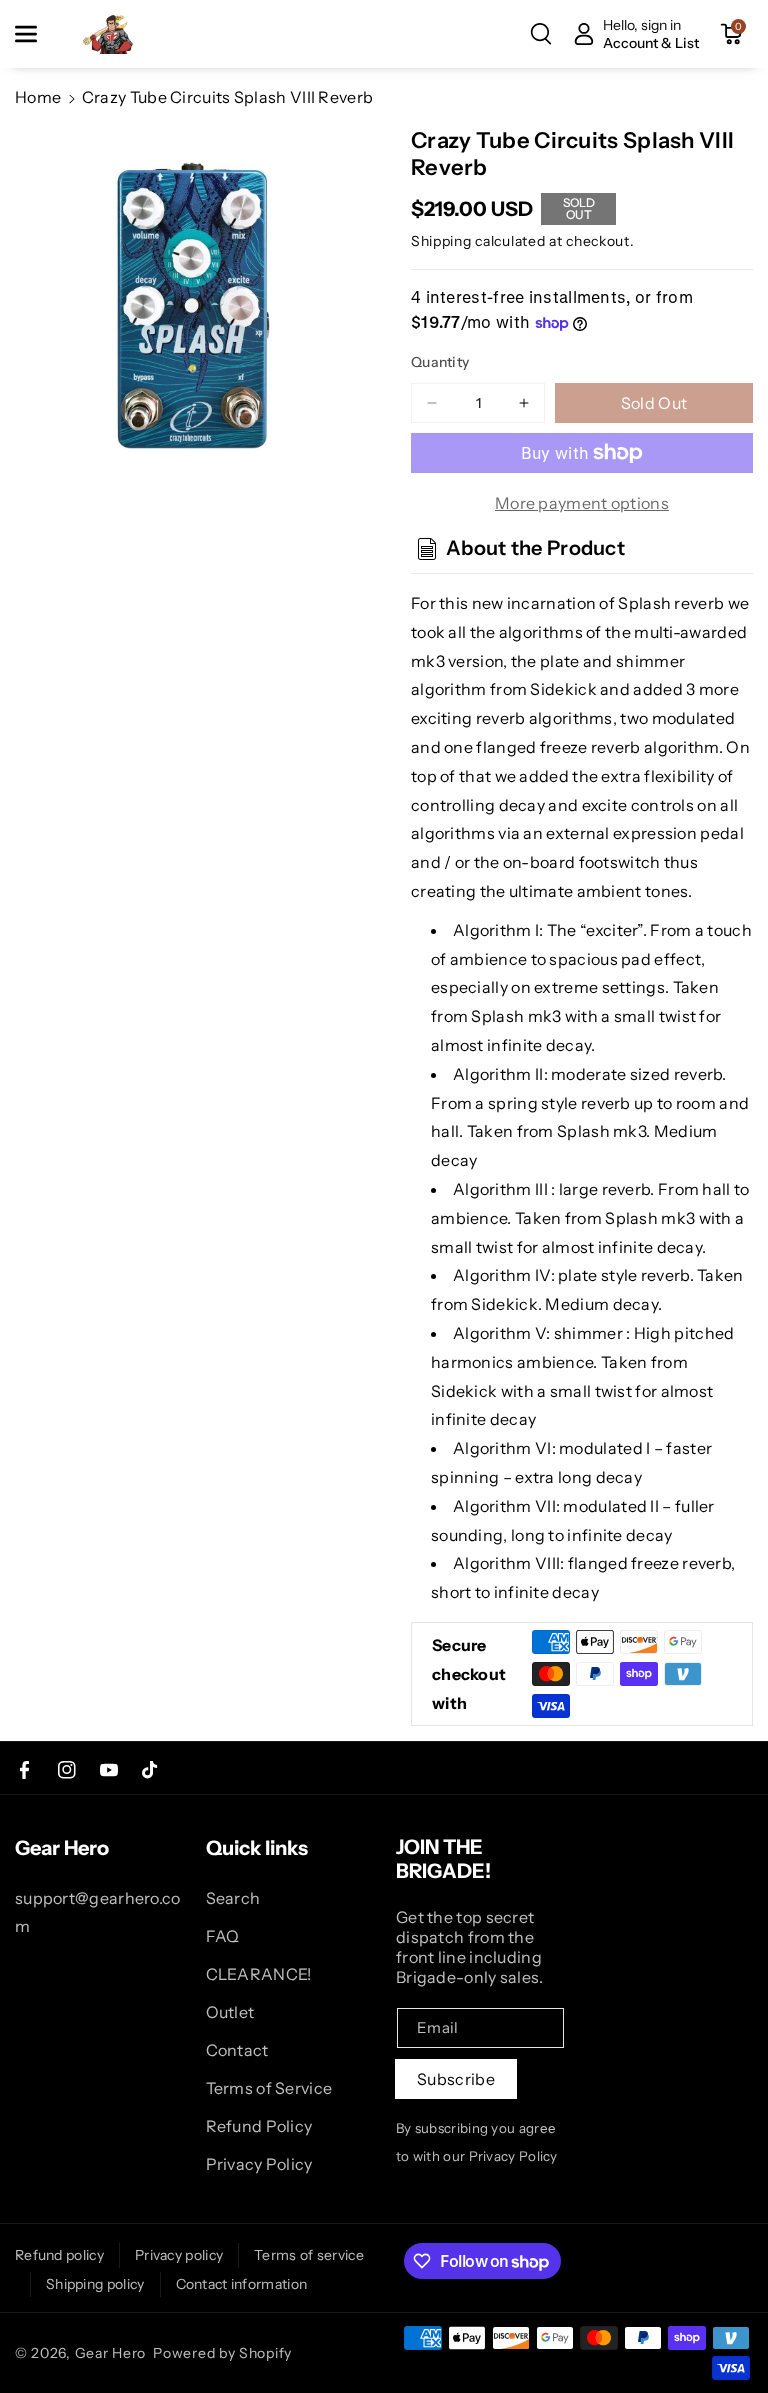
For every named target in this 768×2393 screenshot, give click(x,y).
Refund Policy (259, 2126)
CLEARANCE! (259, 1974)
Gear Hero (110, 2353)
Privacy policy (179, 2255)
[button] (37, 34)
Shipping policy (95, 2284)
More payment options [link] (582, 503)
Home (38, 97)
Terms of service (309, 2255)
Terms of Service (269, 2088)
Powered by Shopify (222, 2353)
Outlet (230, 2012)
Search (233, 1898)
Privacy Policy (259, 2164)
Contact (237, 2050)
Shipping (441, 241)
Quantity (440, 362)
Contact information (242, 2284)
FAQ (223, 1936)
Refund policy (59, 2255)
